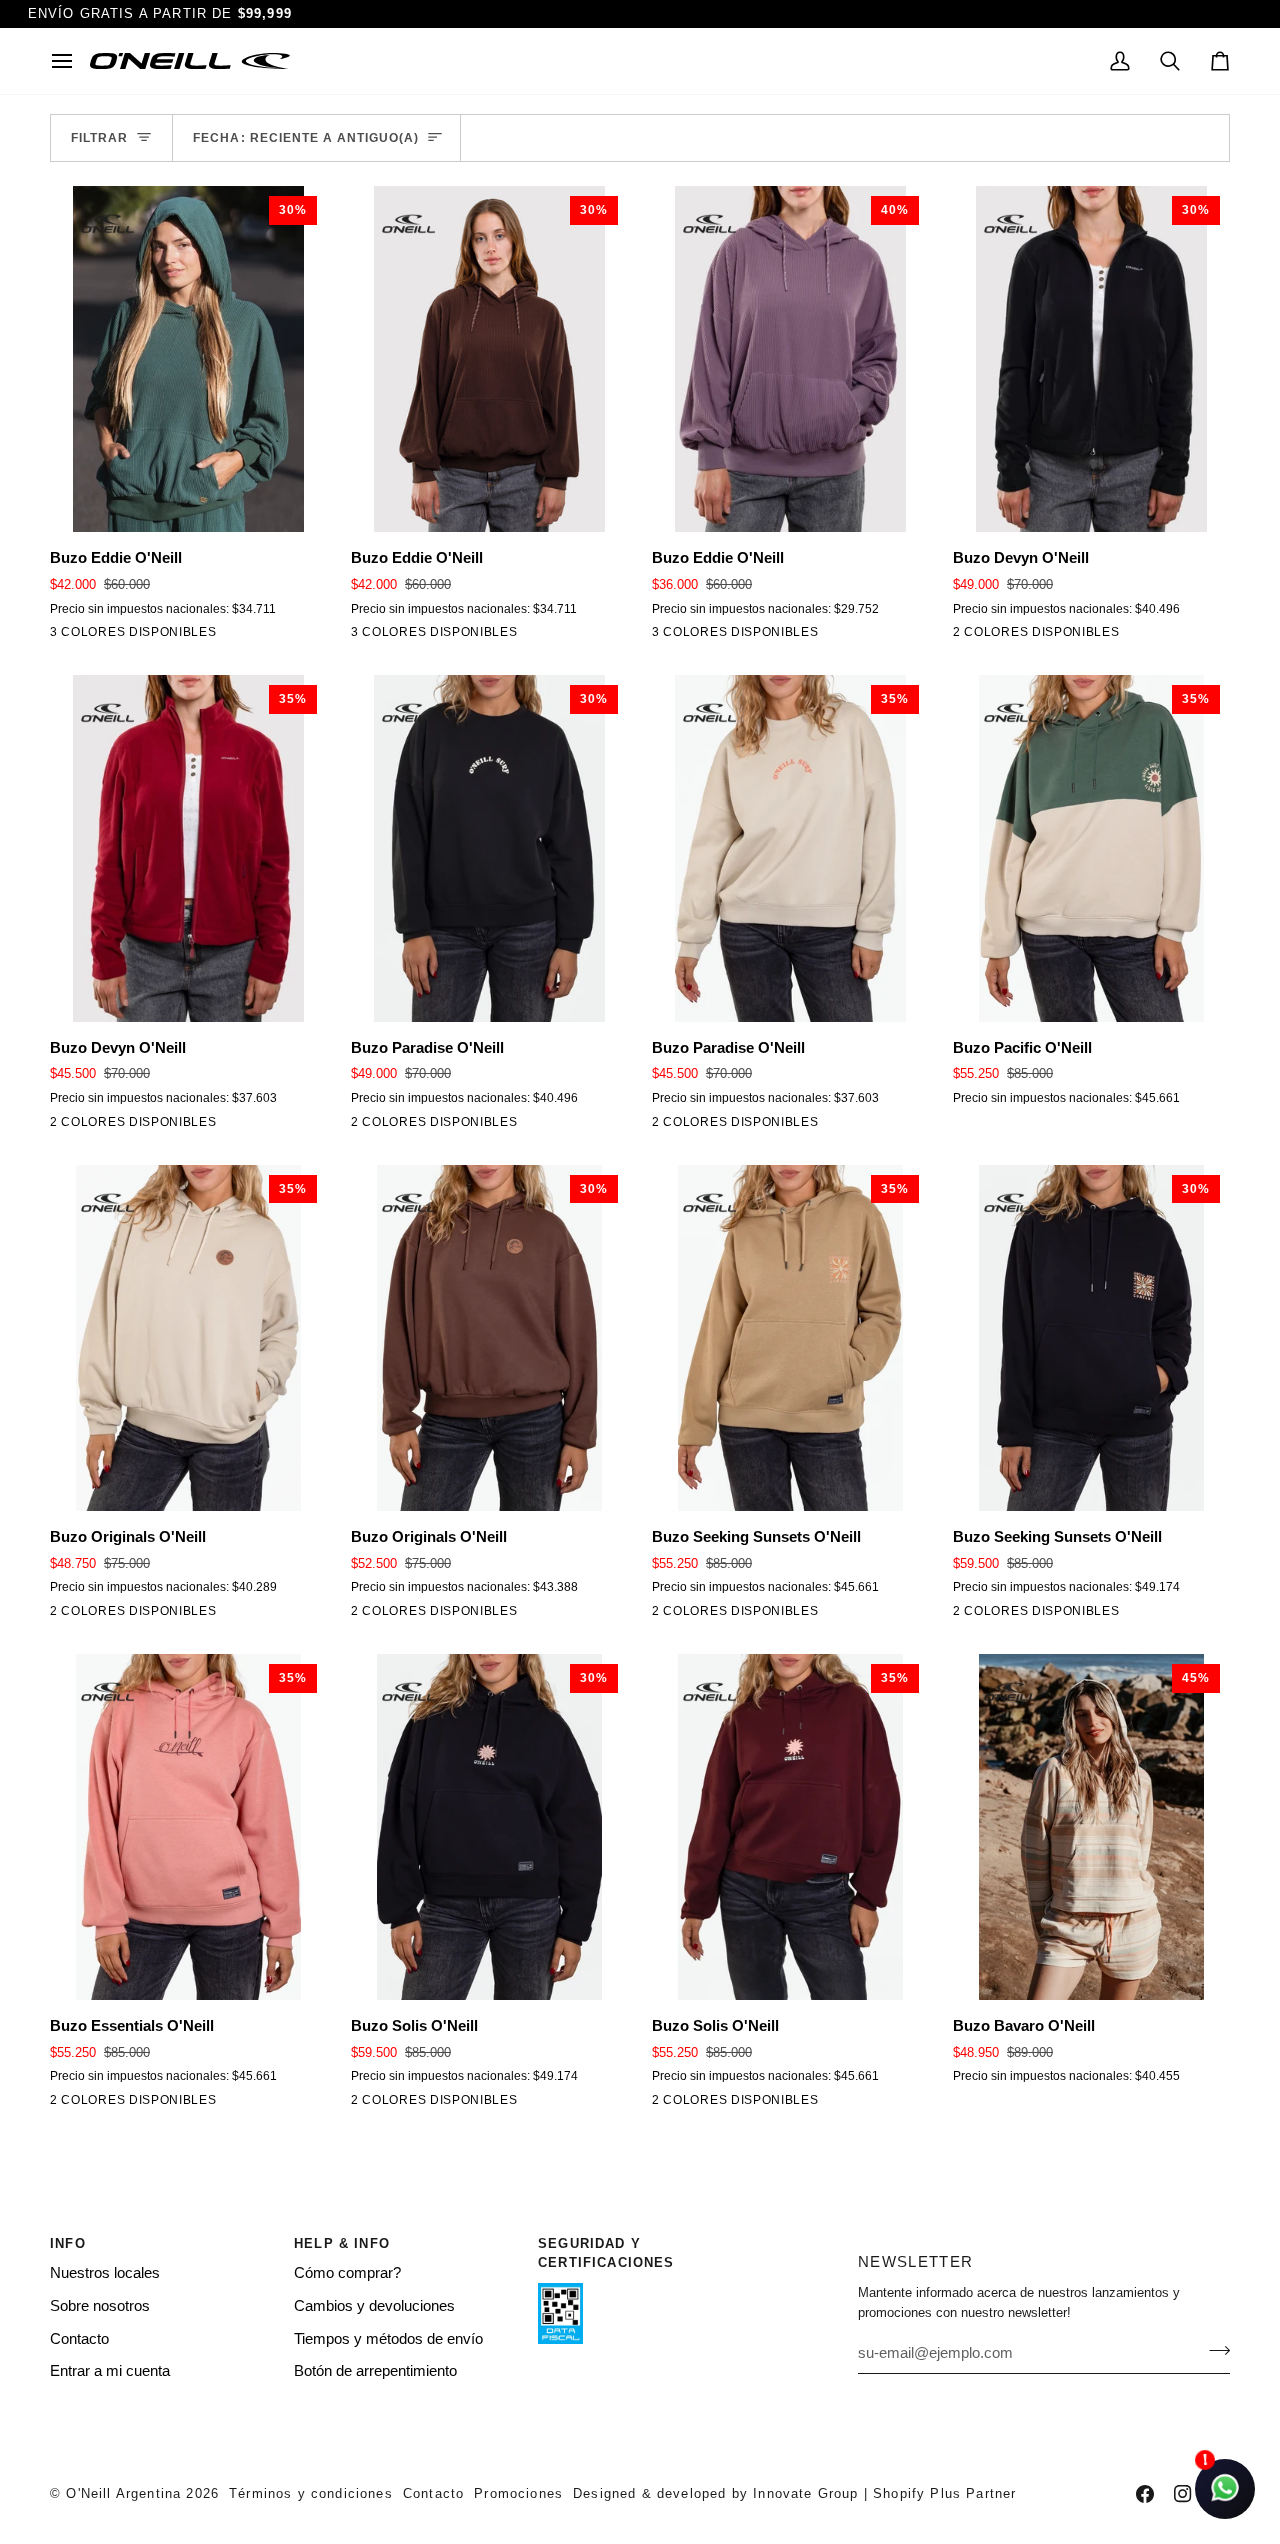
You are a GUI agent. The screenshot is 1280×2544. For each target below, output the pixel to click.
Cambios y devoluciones (374, 2306)
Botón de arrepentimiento (375, 2371)
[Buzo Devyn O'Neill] (966, 636)
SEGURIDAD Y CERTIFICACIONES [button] (606, 2253)
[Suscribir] (1213, 2350)
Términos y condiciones (311, 2493)
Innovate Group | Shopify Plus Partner (884, 2493)
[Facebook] (1145, 2494)
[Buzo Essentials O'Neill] (63, 2104)
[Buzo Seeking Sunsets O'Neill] (665, 1615)
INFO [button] (68, 2243)
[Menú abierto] (70, 61)
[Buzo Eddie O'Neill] (63, 636)
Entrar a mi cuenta (110, 2371)
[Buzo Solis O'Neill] (364, 2104)
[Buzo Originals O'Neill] (63, 1615)
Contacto (79, 2339)
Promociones (518, 2493)
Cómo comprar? (347, 2273)
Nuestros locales (105, 2273)
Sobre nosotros (100, 2306)
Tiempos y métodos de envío (388, 2339)
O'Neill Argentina (123, 2493)
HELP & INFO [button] (342, 2243)
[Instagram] (1183, 2494)
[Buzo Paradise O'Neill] (364, 1126)
